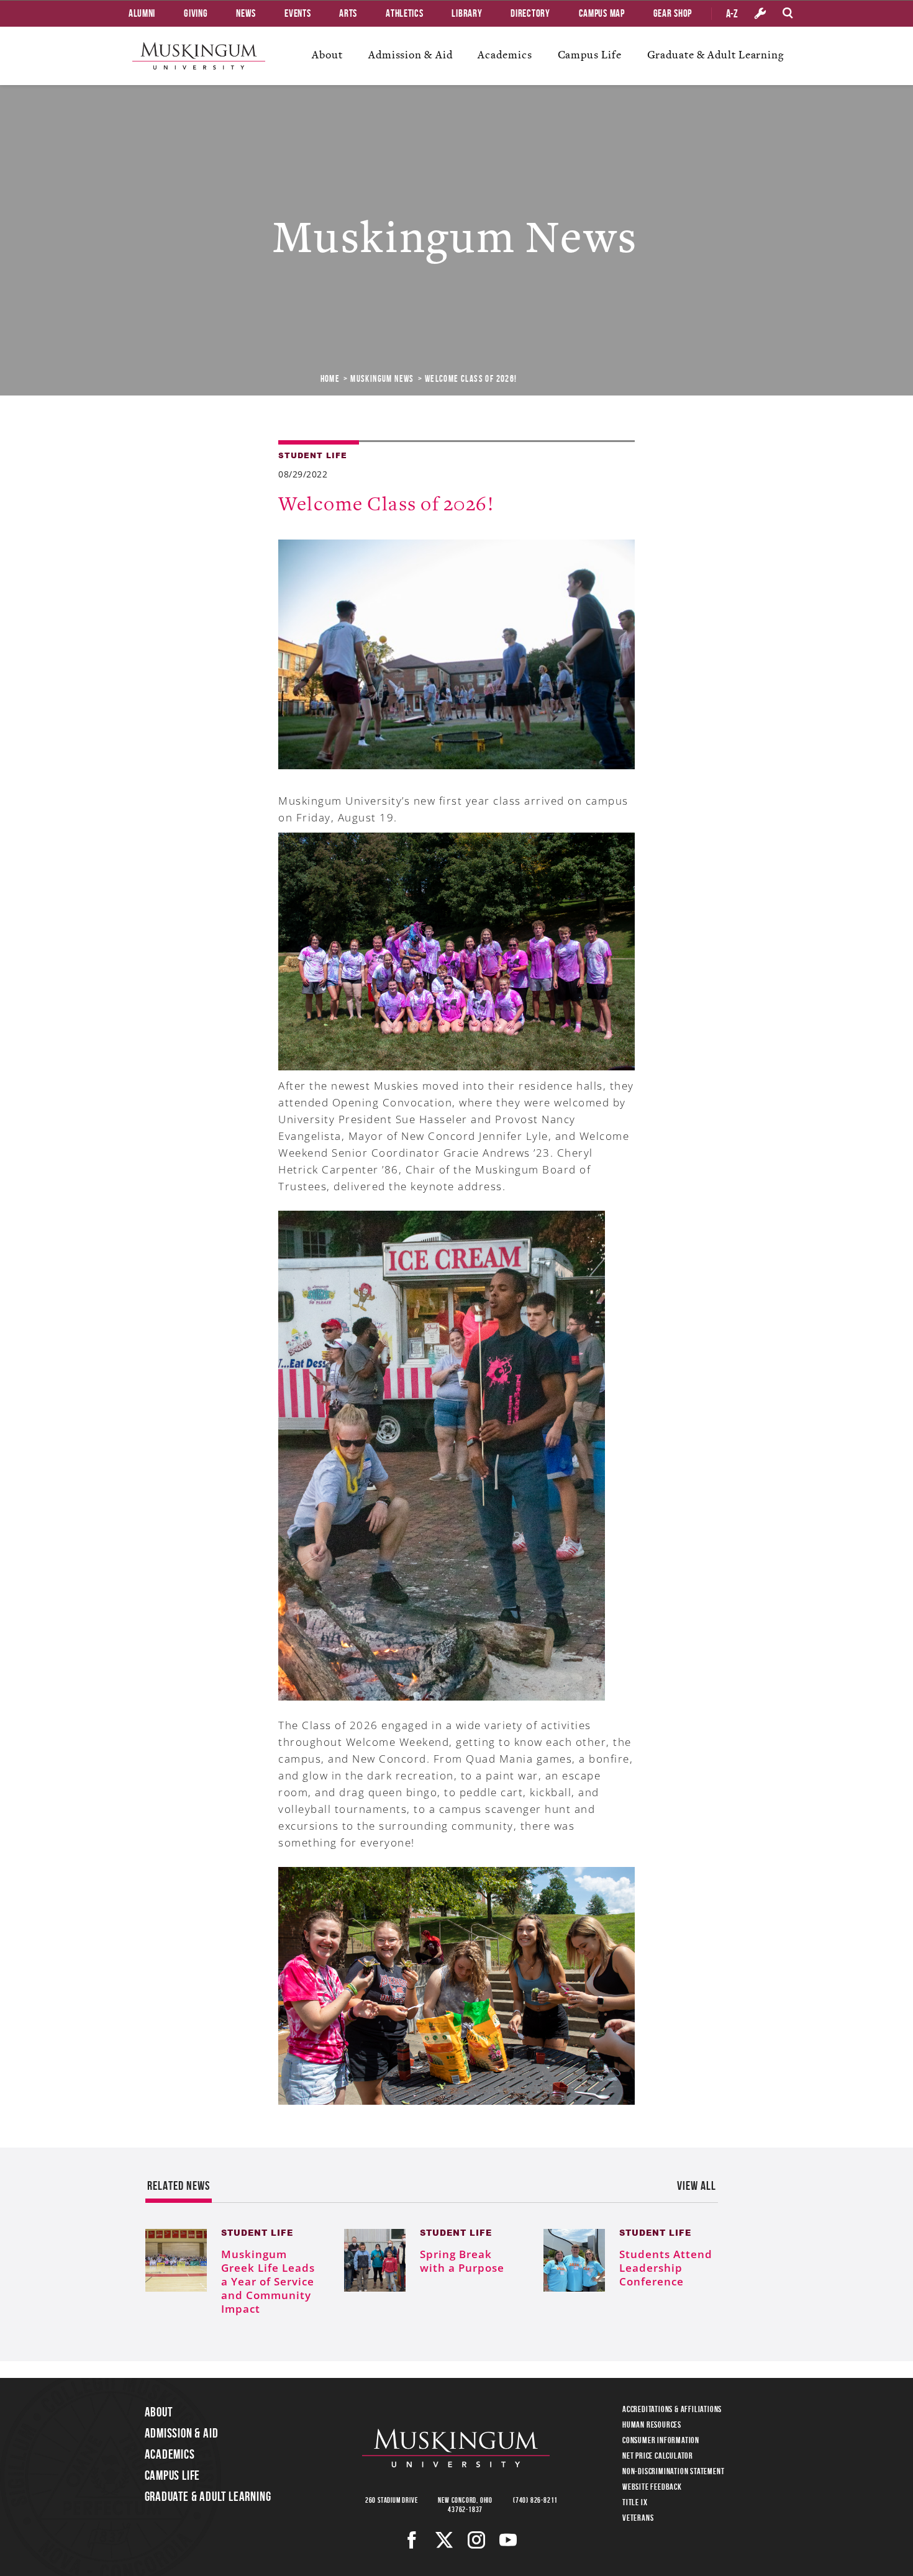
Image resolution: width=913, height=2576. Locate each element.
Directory (530, 13)
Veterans (638, 2518)
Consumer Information (661, 2440)
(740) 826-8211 (535, 2500)
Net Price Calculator (658, 2456)
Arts (348, 13)
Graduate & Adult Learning (716, 55)
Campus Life (590, 55)
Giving (196, 13)
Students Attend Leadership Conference (666, 2268)
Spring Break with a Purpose (462, 2261)
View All (697, 2185)
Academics (505, 55)
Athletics (404, 13)
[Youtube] (508, 2540)
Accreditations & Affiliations (672, 2409)
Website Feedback (652, 2487)
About (327, 55)
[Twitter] (444, 2540)
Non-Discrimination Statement (673, 2471)
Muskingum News (382, 379)
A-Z (732, 14)
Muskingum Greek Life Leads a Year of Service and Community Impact (268, 2281)
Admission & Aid (411, 55)
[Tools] (760, 14)
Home (330, 379)
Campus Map (602, 13)
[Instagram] (477, 2540)
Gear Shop (673, 13)
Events (298, 13)
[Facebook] (412, 2540)
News (246, 13)
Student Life (313, 455)
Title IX (635, 2502)
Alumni (142, 13)
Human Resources (652, 2425)
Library (467, 13)
